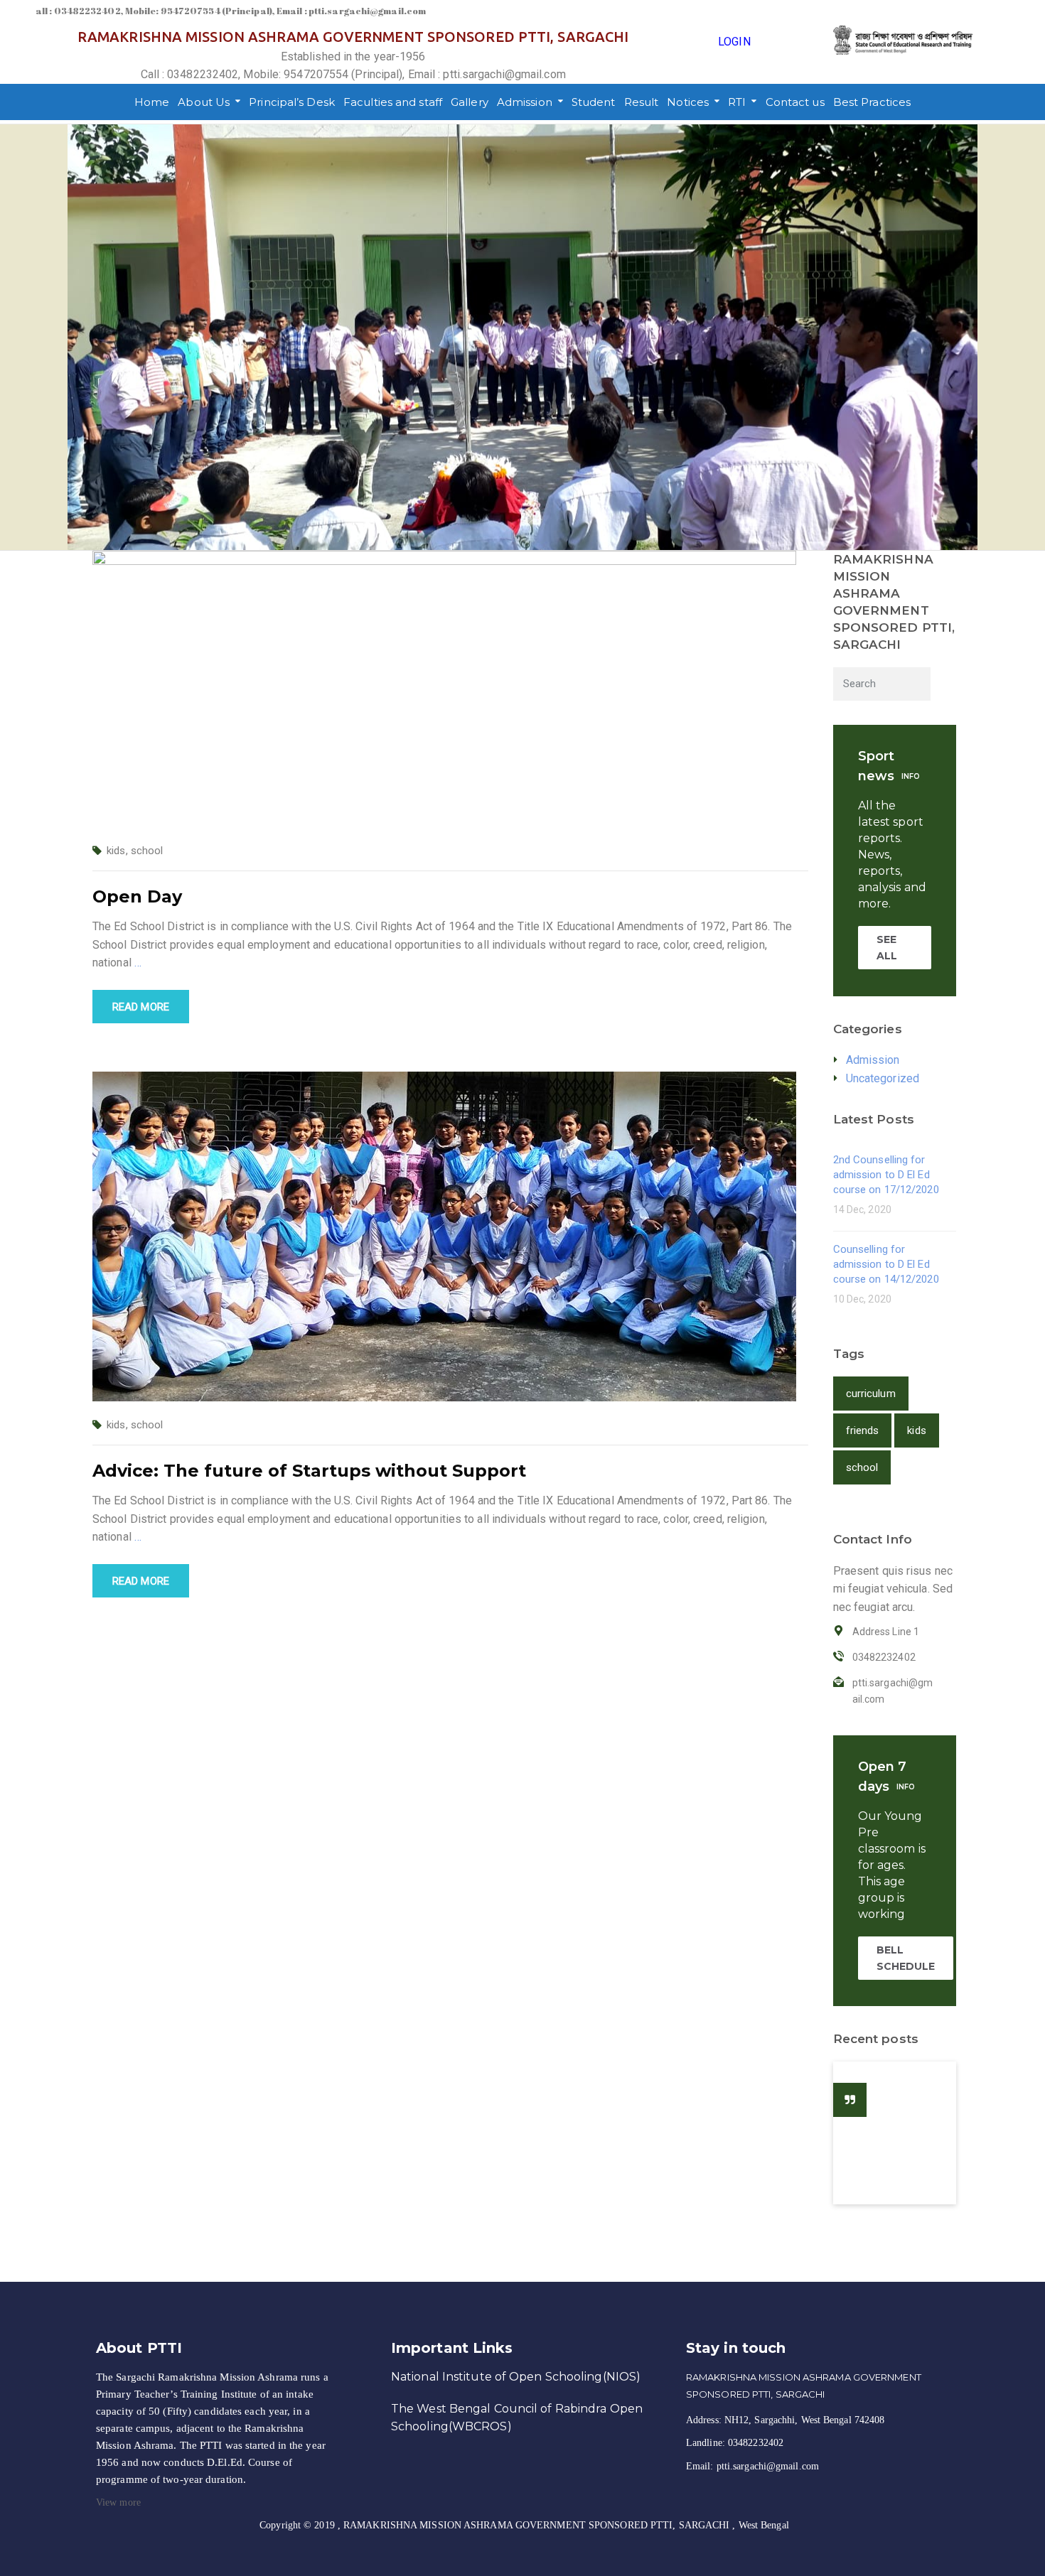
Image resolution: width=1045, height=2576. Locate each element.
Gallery (470, 102)
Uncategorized (883, 1078)
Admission (525, 102)
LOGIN (734, 42)
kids (116, 851)
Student (594, 102)
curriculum (871, 1394)
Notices (688, 102)
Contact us (795, 102)
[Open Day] (444, 688)
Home (152, 102)
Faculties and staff (393, 102)
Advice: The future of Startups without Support (309, 1471)
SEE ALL (887, 947)
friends (863, 1430)
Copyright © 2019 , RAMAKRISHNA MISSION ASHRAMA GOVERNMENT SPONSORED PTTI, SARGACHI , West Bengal (524, 2525)
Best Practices (872, 102)
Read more (141, 1007)
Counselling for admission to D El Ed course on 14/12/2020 (886, 1264)
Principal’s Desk (292, 102)
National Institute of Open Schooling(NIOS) (516, 2377)
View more (118, 2502)
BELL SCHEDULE (906, 1958)
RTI (737, 102)
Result (642, 102)
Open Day (137, 896)
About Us (204, 102)
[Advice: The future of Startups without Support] (444, 1235)
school (147, 851)
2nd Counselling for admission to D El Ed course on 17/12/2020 (886, 1175)
